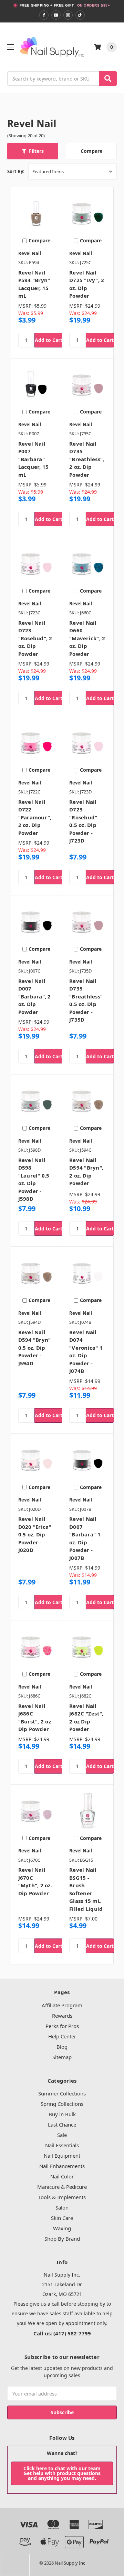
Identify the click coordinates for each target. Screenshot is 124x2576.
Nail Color (62, 2176)
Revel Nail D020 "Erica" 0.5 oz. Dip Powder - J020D (35, 1534)
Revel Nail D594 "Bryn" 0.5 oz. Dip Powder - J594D (35, 1348)
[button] (33, 151)
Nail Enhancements (62, 2166)
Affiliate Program (62, 2005)
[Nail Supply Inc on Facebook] (44, 15)
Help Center (62, 2036)
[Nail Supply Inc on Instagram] (68, 15)
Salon (62, 2207)
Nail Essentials (62, 2145)
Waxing (62, 2228)
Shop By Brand (62, 2239)
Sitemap (62, 2057)
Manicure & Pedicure (62, 2187)
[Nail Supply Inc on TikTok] (80, 15)
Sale (62, 2135)
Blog (62, 2047)
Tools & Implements (62, 2197)
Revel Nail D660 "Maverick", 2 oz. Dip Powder (87, 638)
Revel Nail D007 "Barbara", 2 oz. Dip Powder (35, 996)
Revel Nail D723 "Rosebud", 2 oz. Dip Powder (35, 638)
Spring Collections (62, 2104)
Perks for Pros (62, 2026)
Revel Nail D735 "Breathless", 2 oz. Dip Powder (87, 459)
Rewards (62, 2016)
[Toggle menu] (11, 47)
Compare (91, 151)
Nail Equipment (62, 2156)
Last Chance (62, 2124)
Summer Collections (62, 2093)
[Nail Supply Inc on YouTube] (56, 15)
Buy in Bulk (62, 2114)
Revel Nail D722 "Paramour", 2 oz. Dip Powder (35, 817)
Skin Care (62, 2218)
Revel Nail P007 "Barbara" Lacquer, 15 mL (34, 459)
